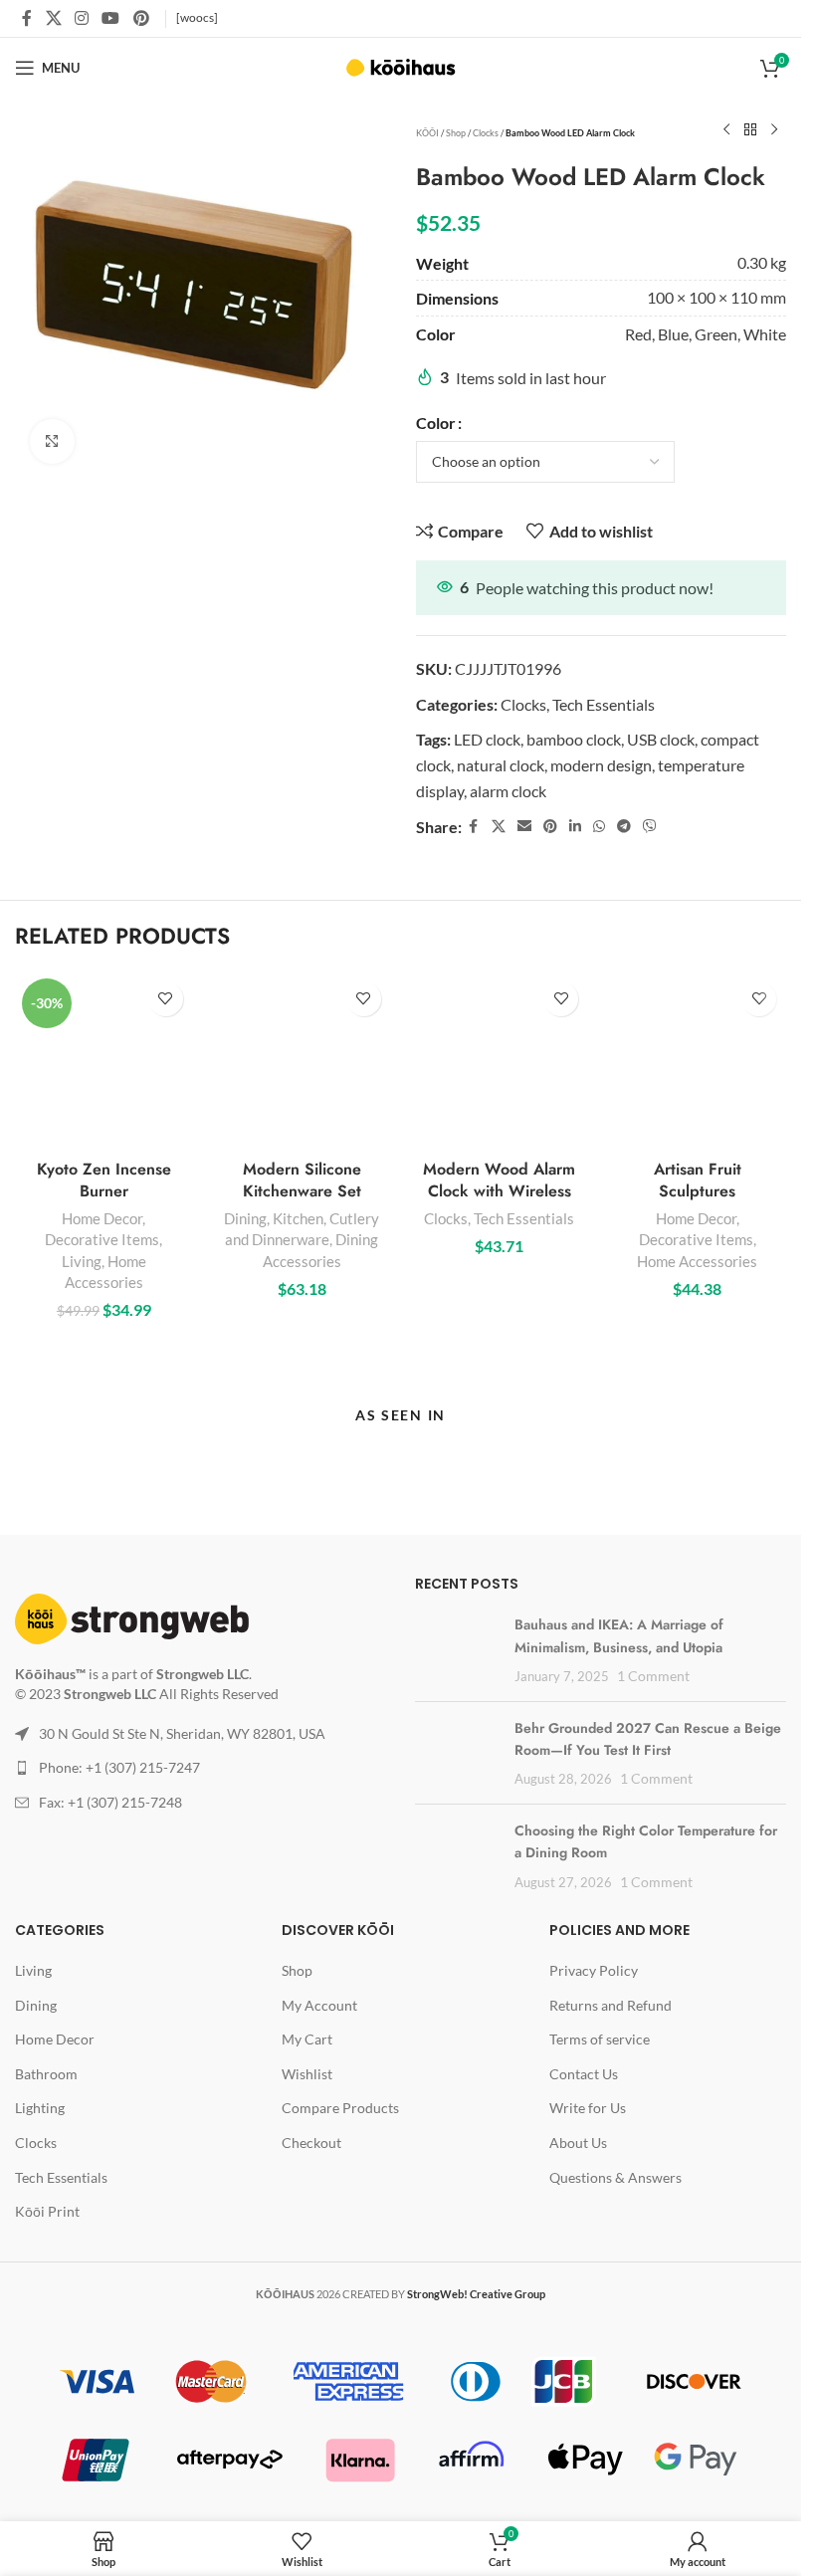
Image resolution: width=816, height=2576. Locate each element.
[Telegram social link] (624, 827)
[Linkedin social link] (575, 827)
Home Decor (102, 1218)
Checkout (311, 2143)
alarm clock (508, 791)
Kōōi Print (47, 2211)
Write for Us (588, 2108)
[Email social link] (524, 827)
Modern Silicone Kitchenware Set (302, 1180)
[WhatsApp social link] (599, 827)
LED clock (487, 739)
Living (82, 1261)
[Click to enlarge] (52, 441)
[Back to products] (750, 130)
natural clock (501, 765)
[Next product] (774, 130)
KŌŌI (427, 133)
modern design (601, 765)
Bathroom (46, 2074)
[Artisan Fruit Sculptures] (697, 1061)
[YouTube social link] (111, 18)
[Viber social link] (650, 827)
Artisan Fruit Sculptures (698, 1180)
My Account (319, 2005)
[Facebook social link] (27, 18)
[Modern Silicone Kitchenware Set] (302, 1061)
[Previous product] (726, 130)
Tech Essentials (604, 704)
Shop (456, 133)
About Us (578, 2143)
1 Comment (653, 1676)
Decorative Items (102, 1239)
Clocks (486, 133)
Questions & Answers (615, 2177)
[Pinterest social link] (141, 18)
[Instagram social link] (81, 18)
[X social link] (53, 18)
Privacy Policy (594, 1970)
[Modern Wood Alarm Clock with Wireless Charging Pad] (500, 1061)
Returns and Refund (611, 2005)
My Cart (307, 2039)
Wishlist (307, 2074)
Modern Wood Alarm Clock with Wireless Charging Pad (499, 1191)
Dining (245, 1218)
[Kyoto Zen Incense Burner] (104, 1061)
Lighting (40, 2108)
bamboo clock (574, 739)
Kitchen (298, 1218)
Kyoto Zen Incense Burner (104, 1180)
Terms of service (600, 2039)
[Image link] (132, 1617)
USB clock (661, 739)
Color (436, 423)
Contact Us (584, 2074)
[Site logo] (401, 65)
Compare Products (340, 2108)
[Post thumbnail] (452, 1643)
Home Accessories (697, 1261)
